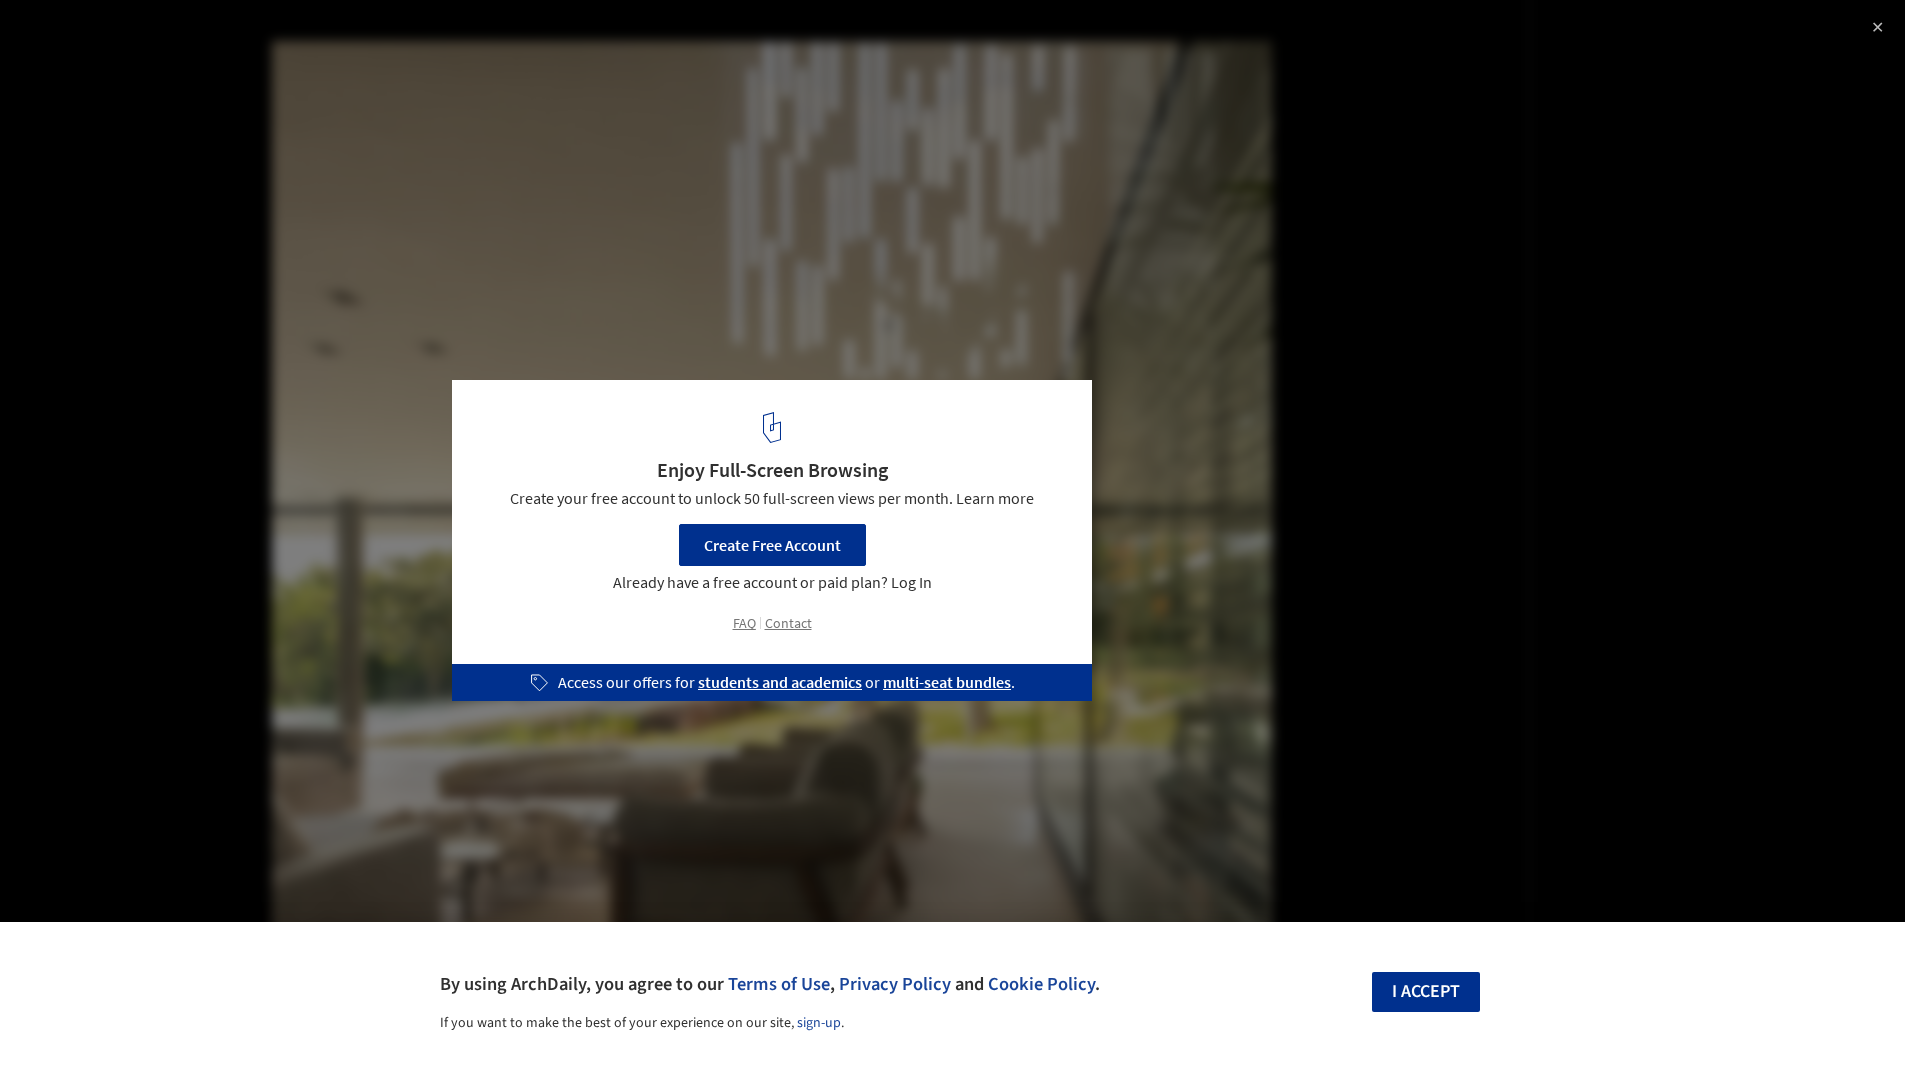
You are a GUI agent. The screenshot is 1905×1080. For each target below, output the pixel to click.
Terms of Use (779, 984)
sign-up (819, 1023)
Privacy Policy (895, 984)
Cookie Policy (1041, 984)
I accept (1426, 991)
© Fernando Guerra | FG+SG (111, 70)
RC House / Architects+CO (147, 36)
